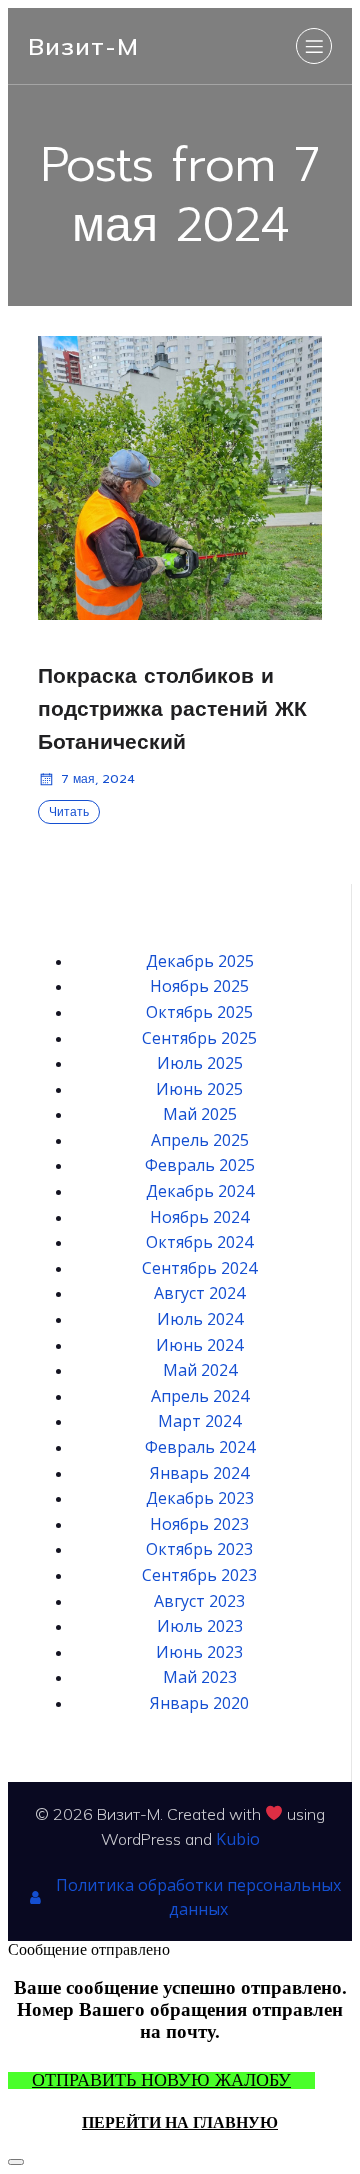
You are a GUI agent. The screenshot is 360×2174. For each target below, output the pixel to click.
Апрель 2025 (200, 1140)
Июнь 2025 (199, 1089)
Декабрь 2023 (200, 1498)
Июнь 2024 (199, 1345)
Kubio (238, 1839)
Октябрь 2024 (199, 1242)
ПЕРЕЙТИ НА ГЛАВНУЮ (180, 2122)
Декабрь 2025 (200, 961)
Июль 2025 (200, 1063)
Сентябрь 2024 (199, 1268)
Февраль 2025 (200, 1165)
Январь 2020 (199, 1703)
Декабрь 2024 (200, 1191)
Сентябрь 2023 (199, 1575)
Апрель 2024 (200, 1396)
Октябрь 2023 (199, 1549)
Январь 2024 (199, 1473)
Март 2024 (199, 1421)
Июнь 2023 (199, 1652)
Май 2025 (200, 1114)
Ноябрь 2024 (199, 1217)
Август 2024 (199, 1293)
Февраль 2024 (200, 1447)
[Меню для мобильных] (314, 46)
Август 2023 (199, 1601)
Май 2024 (200, 1370)
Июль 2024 (200, 1319)
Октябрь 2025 (199, 1012)
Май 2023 (200, 1677)
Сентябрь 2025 (199, 1038)
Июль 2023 (200, 1626)
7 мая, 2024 (98, 779)
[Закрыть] (16, 2162)
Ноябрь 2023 (199, 1524)
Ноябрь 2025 (199, 986)
